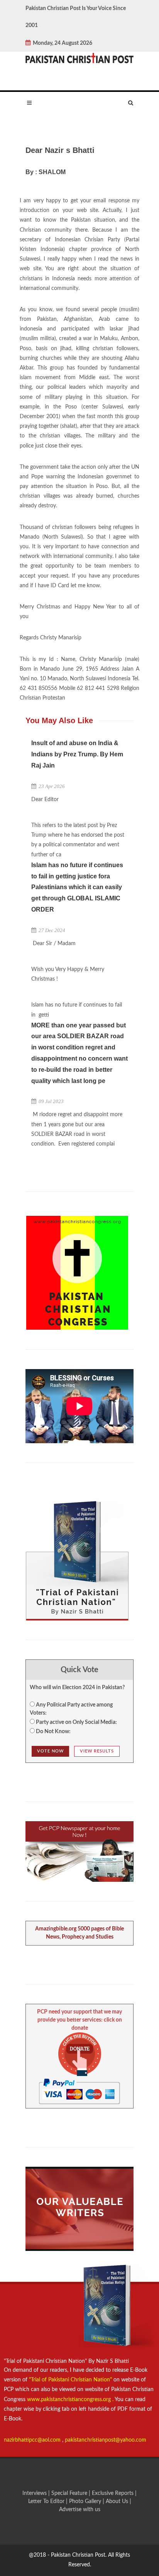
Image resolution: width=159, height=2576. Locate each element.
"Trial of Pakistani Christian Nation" (71, 2380)
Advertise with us (80, 2510)
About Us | (118, 2501)
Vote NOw (50, 1751)
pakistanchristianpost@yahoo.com (106, 2440)
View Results (97, 1751)
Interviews (35, 2493)
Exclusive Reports (113, 2493)
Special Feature (70, 2493)
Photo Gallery (85, 2501)
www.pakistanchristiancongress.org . (69, 2400)
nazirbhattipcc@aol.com (33, 2440)
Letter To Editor (47, 2501)
